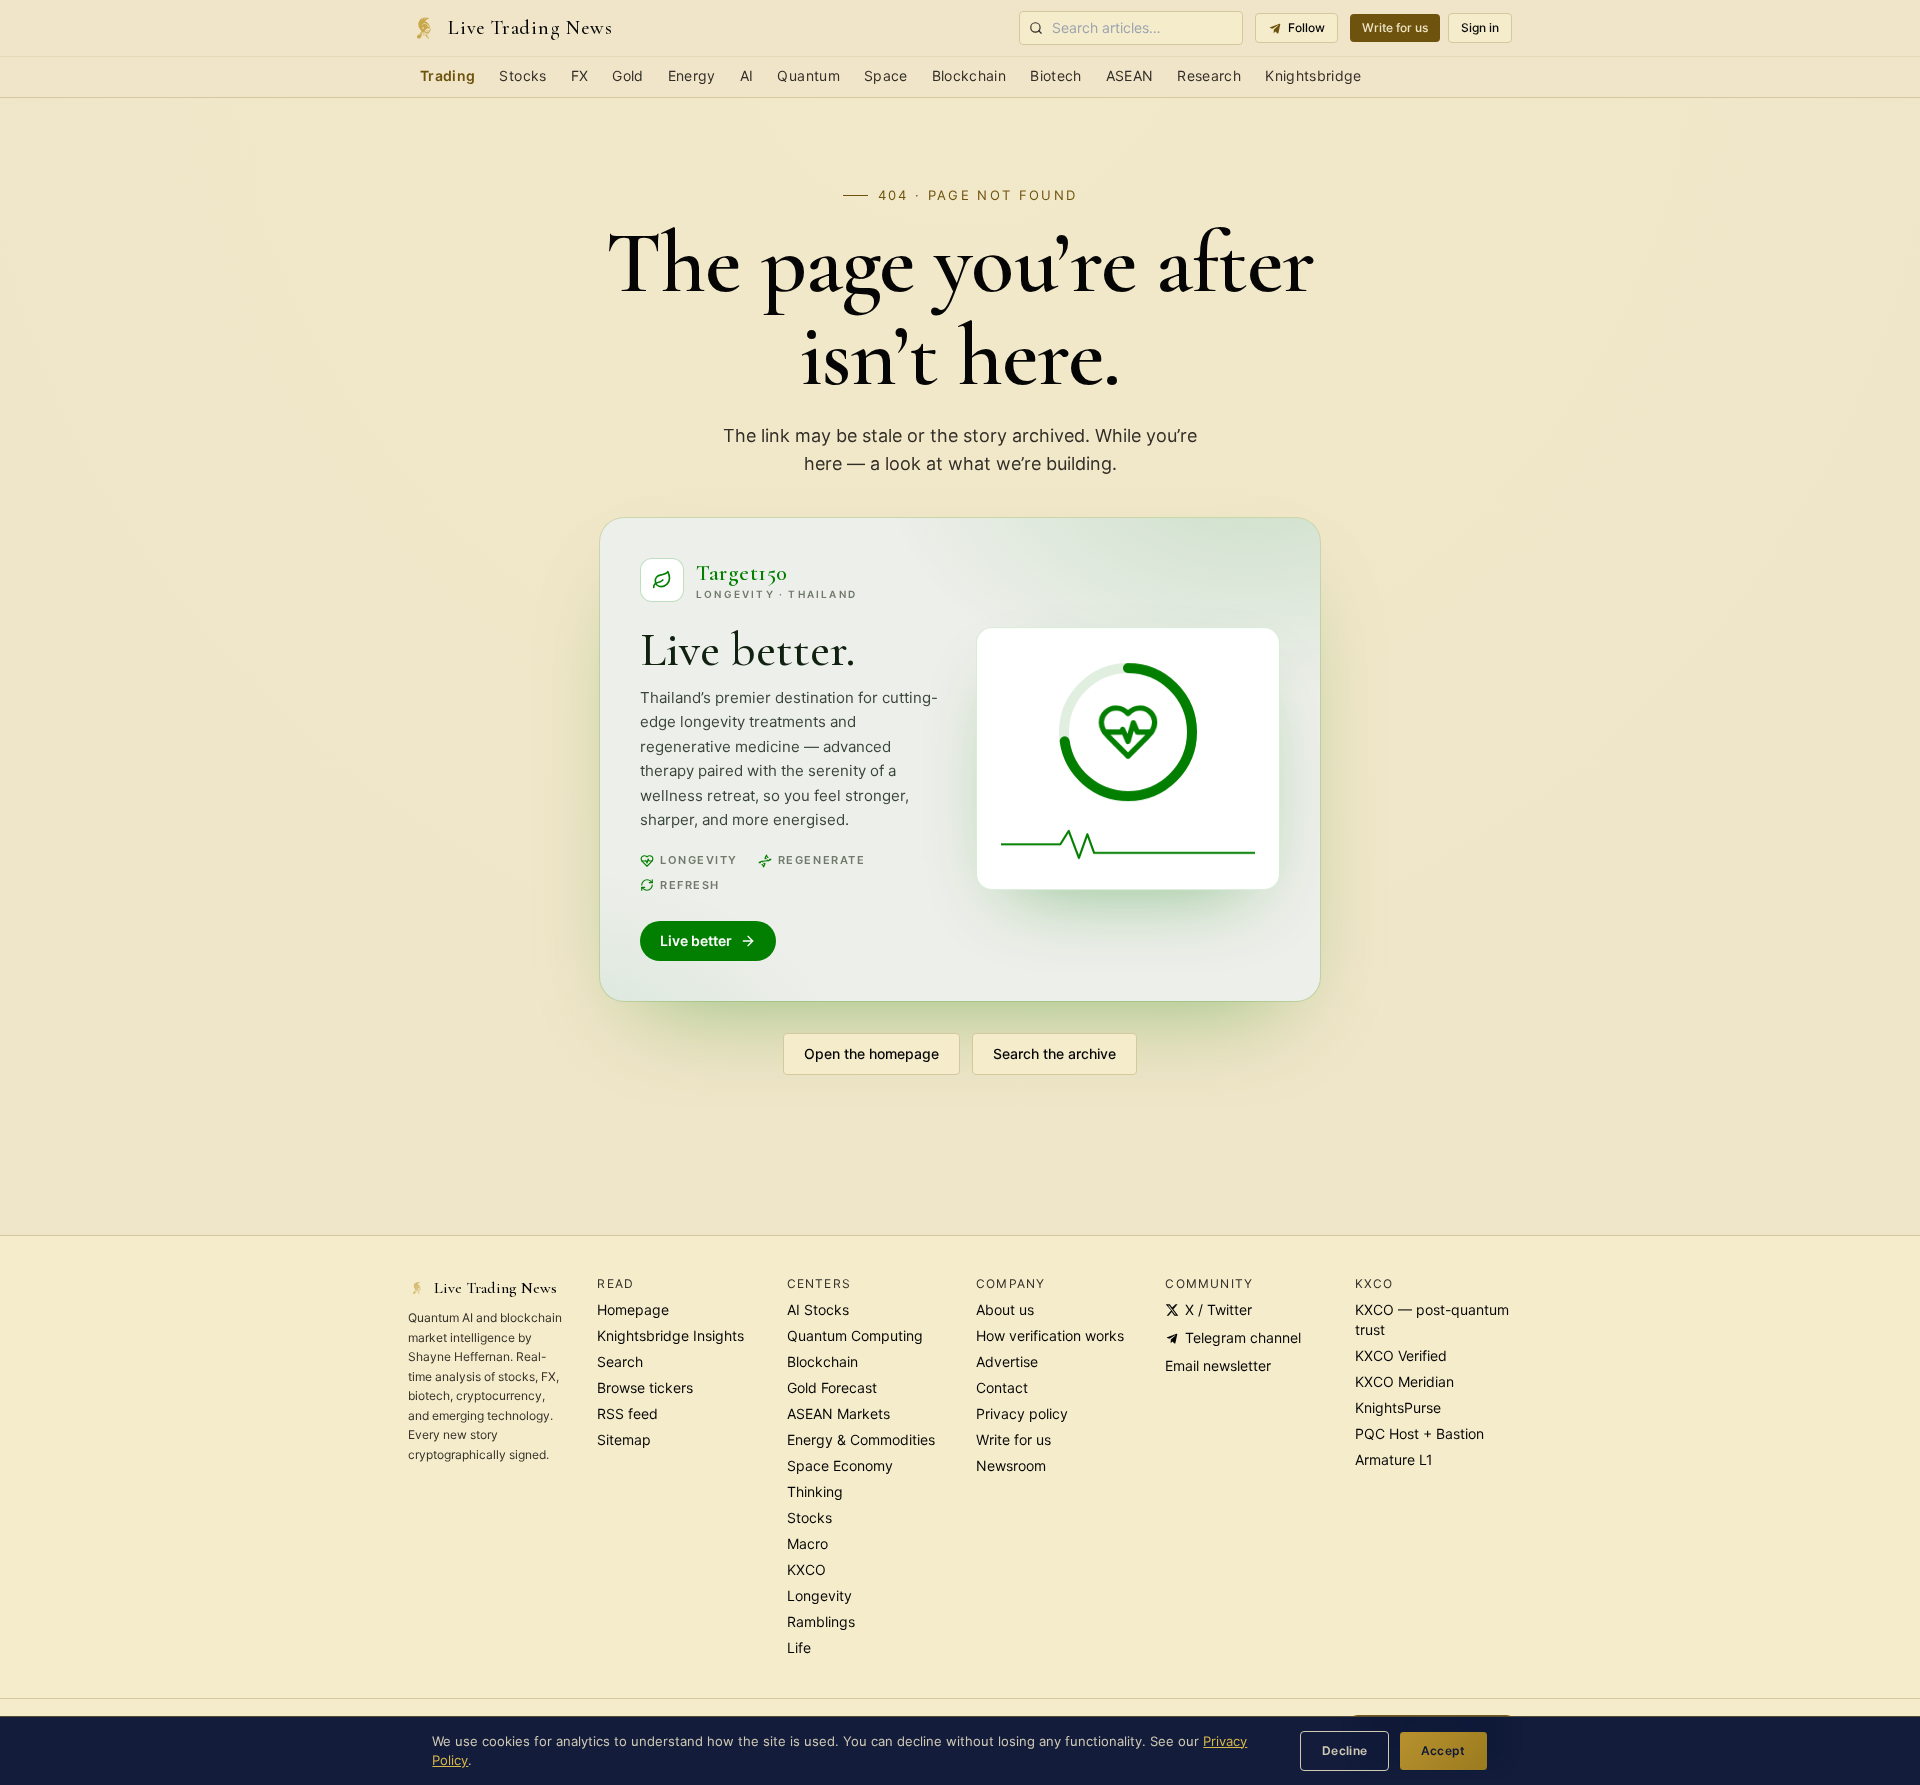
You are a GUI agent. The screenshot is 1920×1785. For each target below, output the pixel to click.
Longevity (819, 1595)
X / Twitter (1218, 1309)
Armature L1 (1394, 1459)
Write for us (1395, 27)
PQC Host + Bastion (1419, 1433)
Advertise (1007, 1361)
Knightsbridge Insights (670, 1335)
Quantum (808, 75)
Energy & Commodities (861, 1439)
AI (747, 75)
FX (580, 75)
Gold (627, 75)
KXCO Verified (1401, 1355)
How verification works (1050, 1335)
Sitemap (624, 1439)
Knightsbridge (1313, 75)
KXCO (806, 1569)
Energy (692, 75)
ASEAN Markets (838, 1413)
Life (799, 1647)
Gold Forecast (832, 1387)
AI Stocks (818, 1309)
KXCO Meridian (1404, 1381)
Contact (1002, 1387)
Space (886, 75)
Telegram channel (1243, 1337)
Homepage (633, 1309)
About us (1005, 1309)
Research (1209, 75)
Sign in (1480, 27)
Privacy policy (1022, 1413)
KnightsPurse (1398, 1407)
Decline (1345, 1750)
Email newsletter (1218, 1365)
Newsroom (1011, 1465)
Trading (447, 75)
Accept (1443, 1750)
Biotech (1055, 75)
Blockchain (969, 75)
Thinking (815, 1491)
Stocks (522, 75)
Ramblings (821, 1621)
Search (620, 1361)
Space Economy (840, 1465)
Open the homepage (871, 1053)
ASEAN (1130, 75)
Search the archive (1054, 1053)
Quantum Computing (855, 1335)
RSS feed (627, 1413)
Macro (807, 1543)
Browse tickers (645, 1387)
